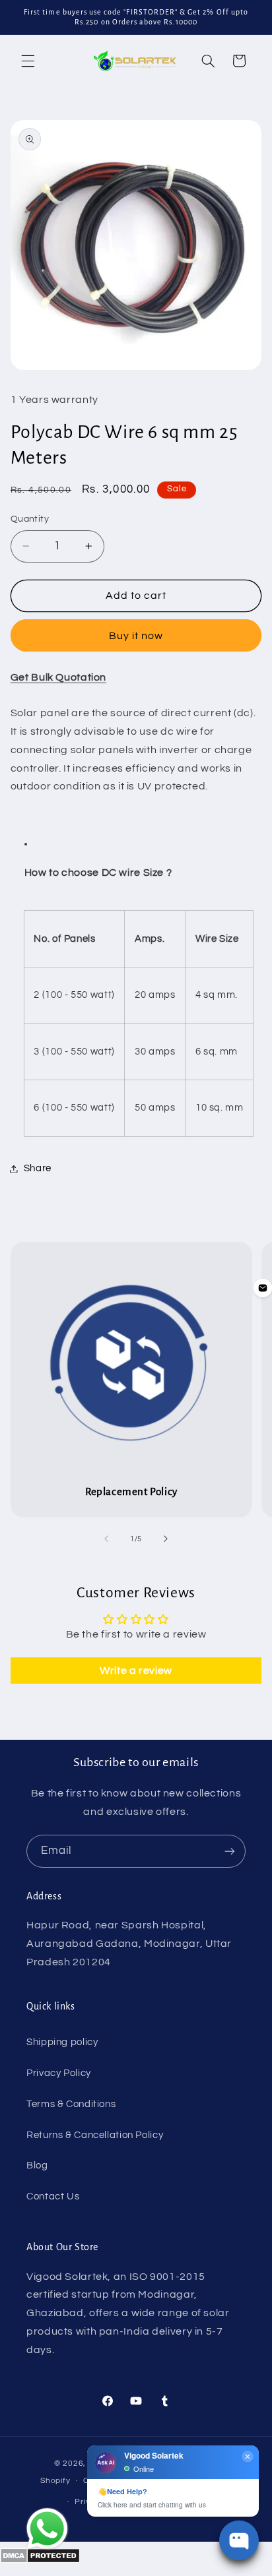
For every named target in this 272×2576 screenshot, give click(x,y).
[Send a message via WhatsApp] (47, 2529)
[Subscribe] (230, 1851)
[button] (28, 61)
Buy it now (136, 636)
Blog (37, 2165)
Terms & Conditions (71, 2104)
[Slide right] (166, 1539)
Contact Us (53, 2196)
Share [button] (38, 1168)
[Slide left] (106, 1539)
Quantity (30, 519)
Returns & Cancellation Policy (95, 2135)
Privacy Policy (59, 2073)
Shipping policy (62, 2042)
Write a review (136, 1671)
